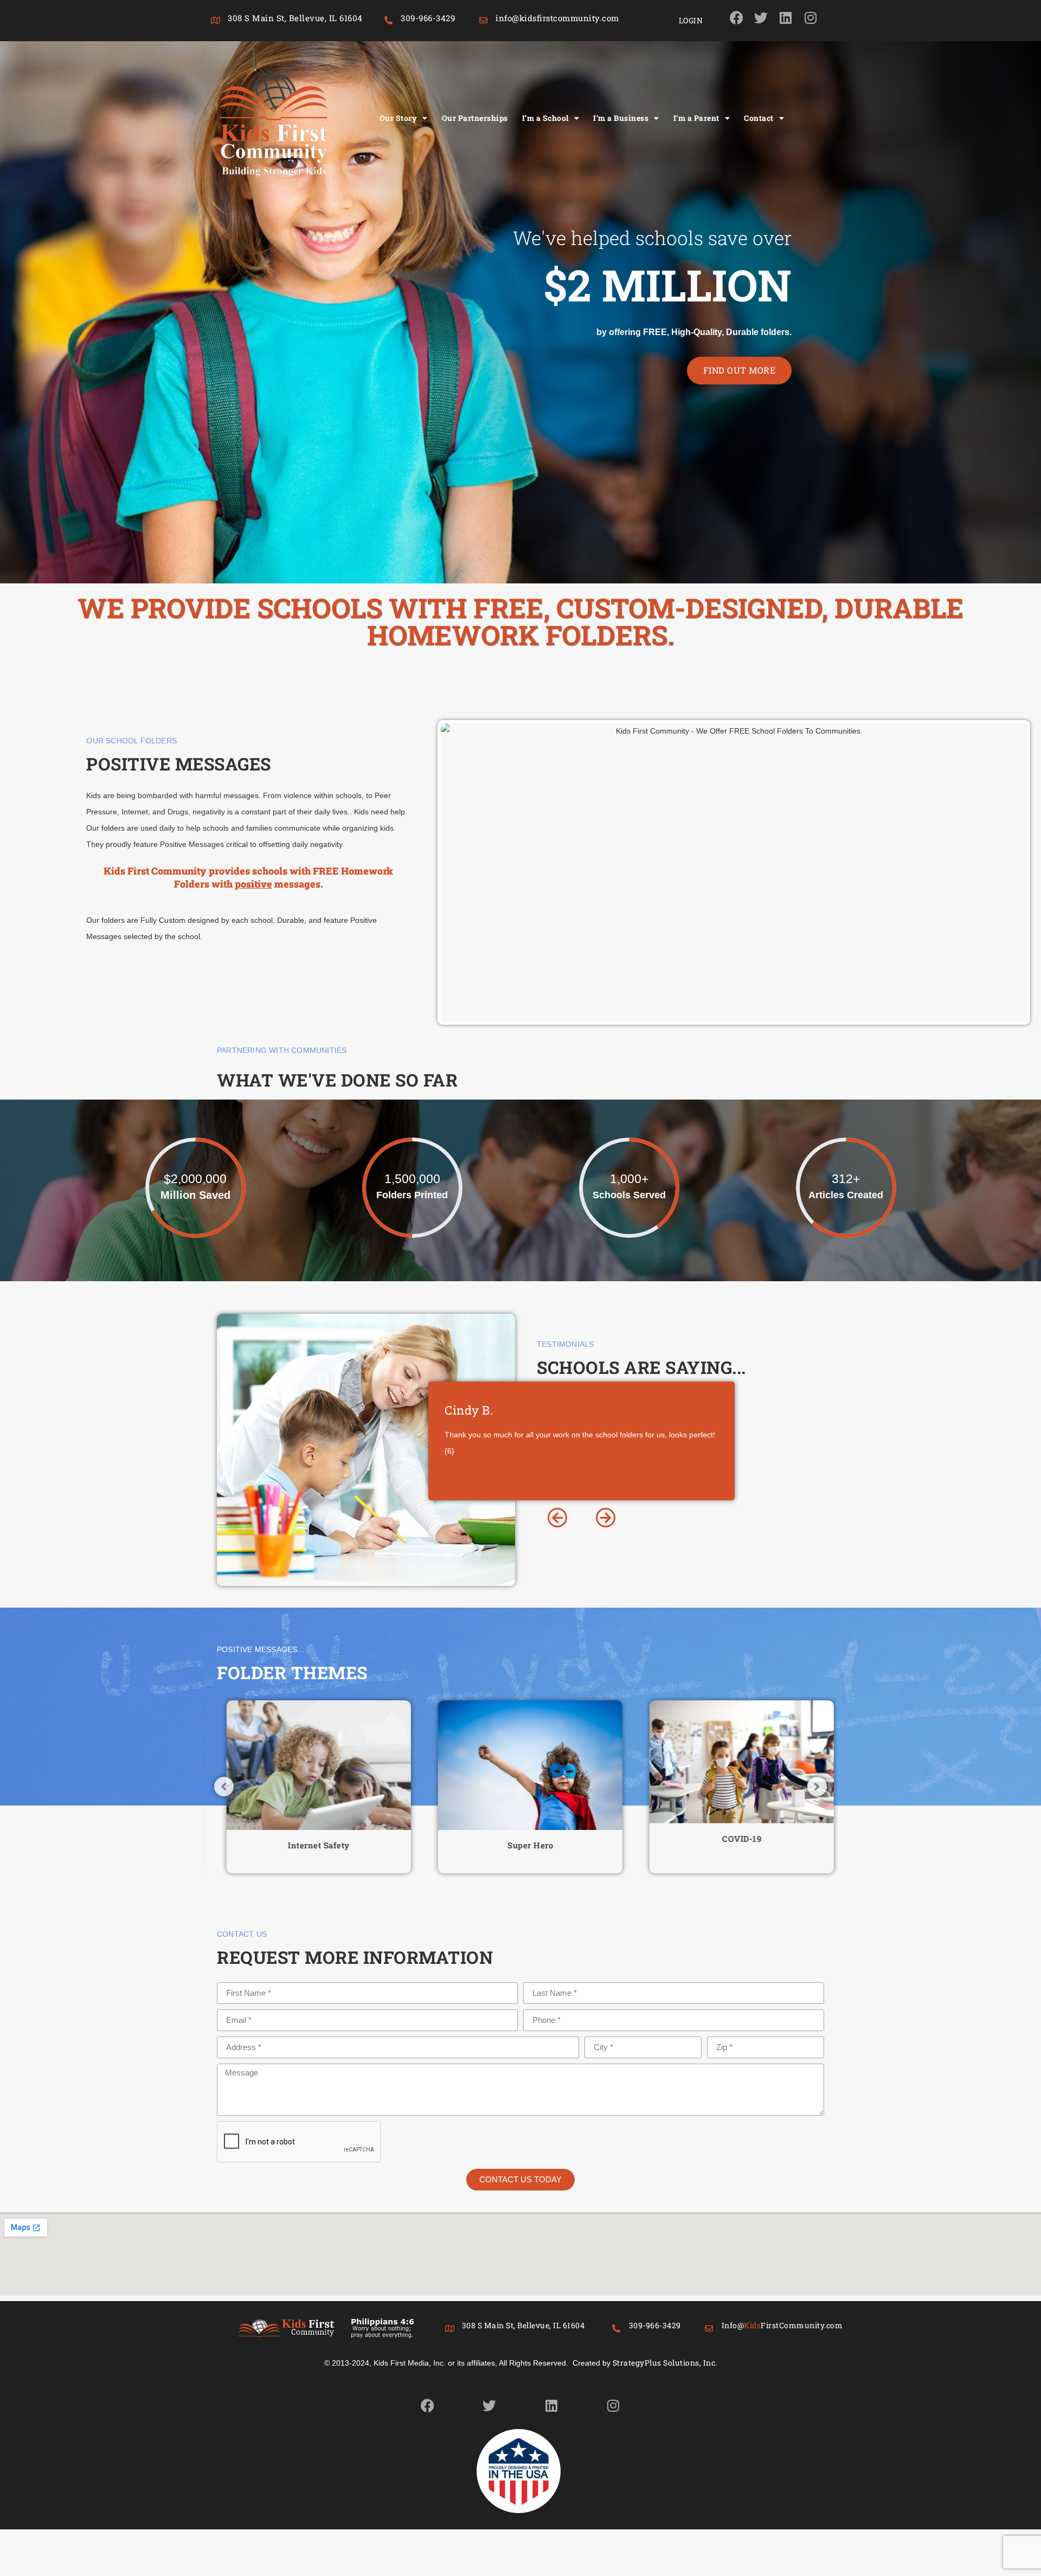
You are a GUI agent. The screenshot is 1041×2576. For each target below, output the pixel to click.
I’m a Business (621, 118)
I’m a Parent (696, 118)
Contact (759, 118)
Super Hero (309, 1845)
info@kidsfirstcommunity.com (557, 18)
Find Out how (741, 370)
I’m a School (545, 118)
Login (691, 20)
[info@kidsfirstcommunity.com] (483, 20)
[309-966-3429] (388, 20)
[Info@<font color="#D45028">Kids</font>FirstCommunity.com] (709, 2328)
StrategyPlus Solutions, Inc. (665, 2363)
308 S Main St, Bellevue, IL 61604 (295, 18)
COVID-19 (520, 1839)
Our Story (399, 118)
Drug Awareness (732, 1845)
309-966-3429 (428, 18)
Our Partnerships (475, 118)
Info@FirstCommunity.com (782, 2325)
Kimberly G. (479, 1410)
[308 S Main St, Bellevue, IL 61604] (216, 20)
